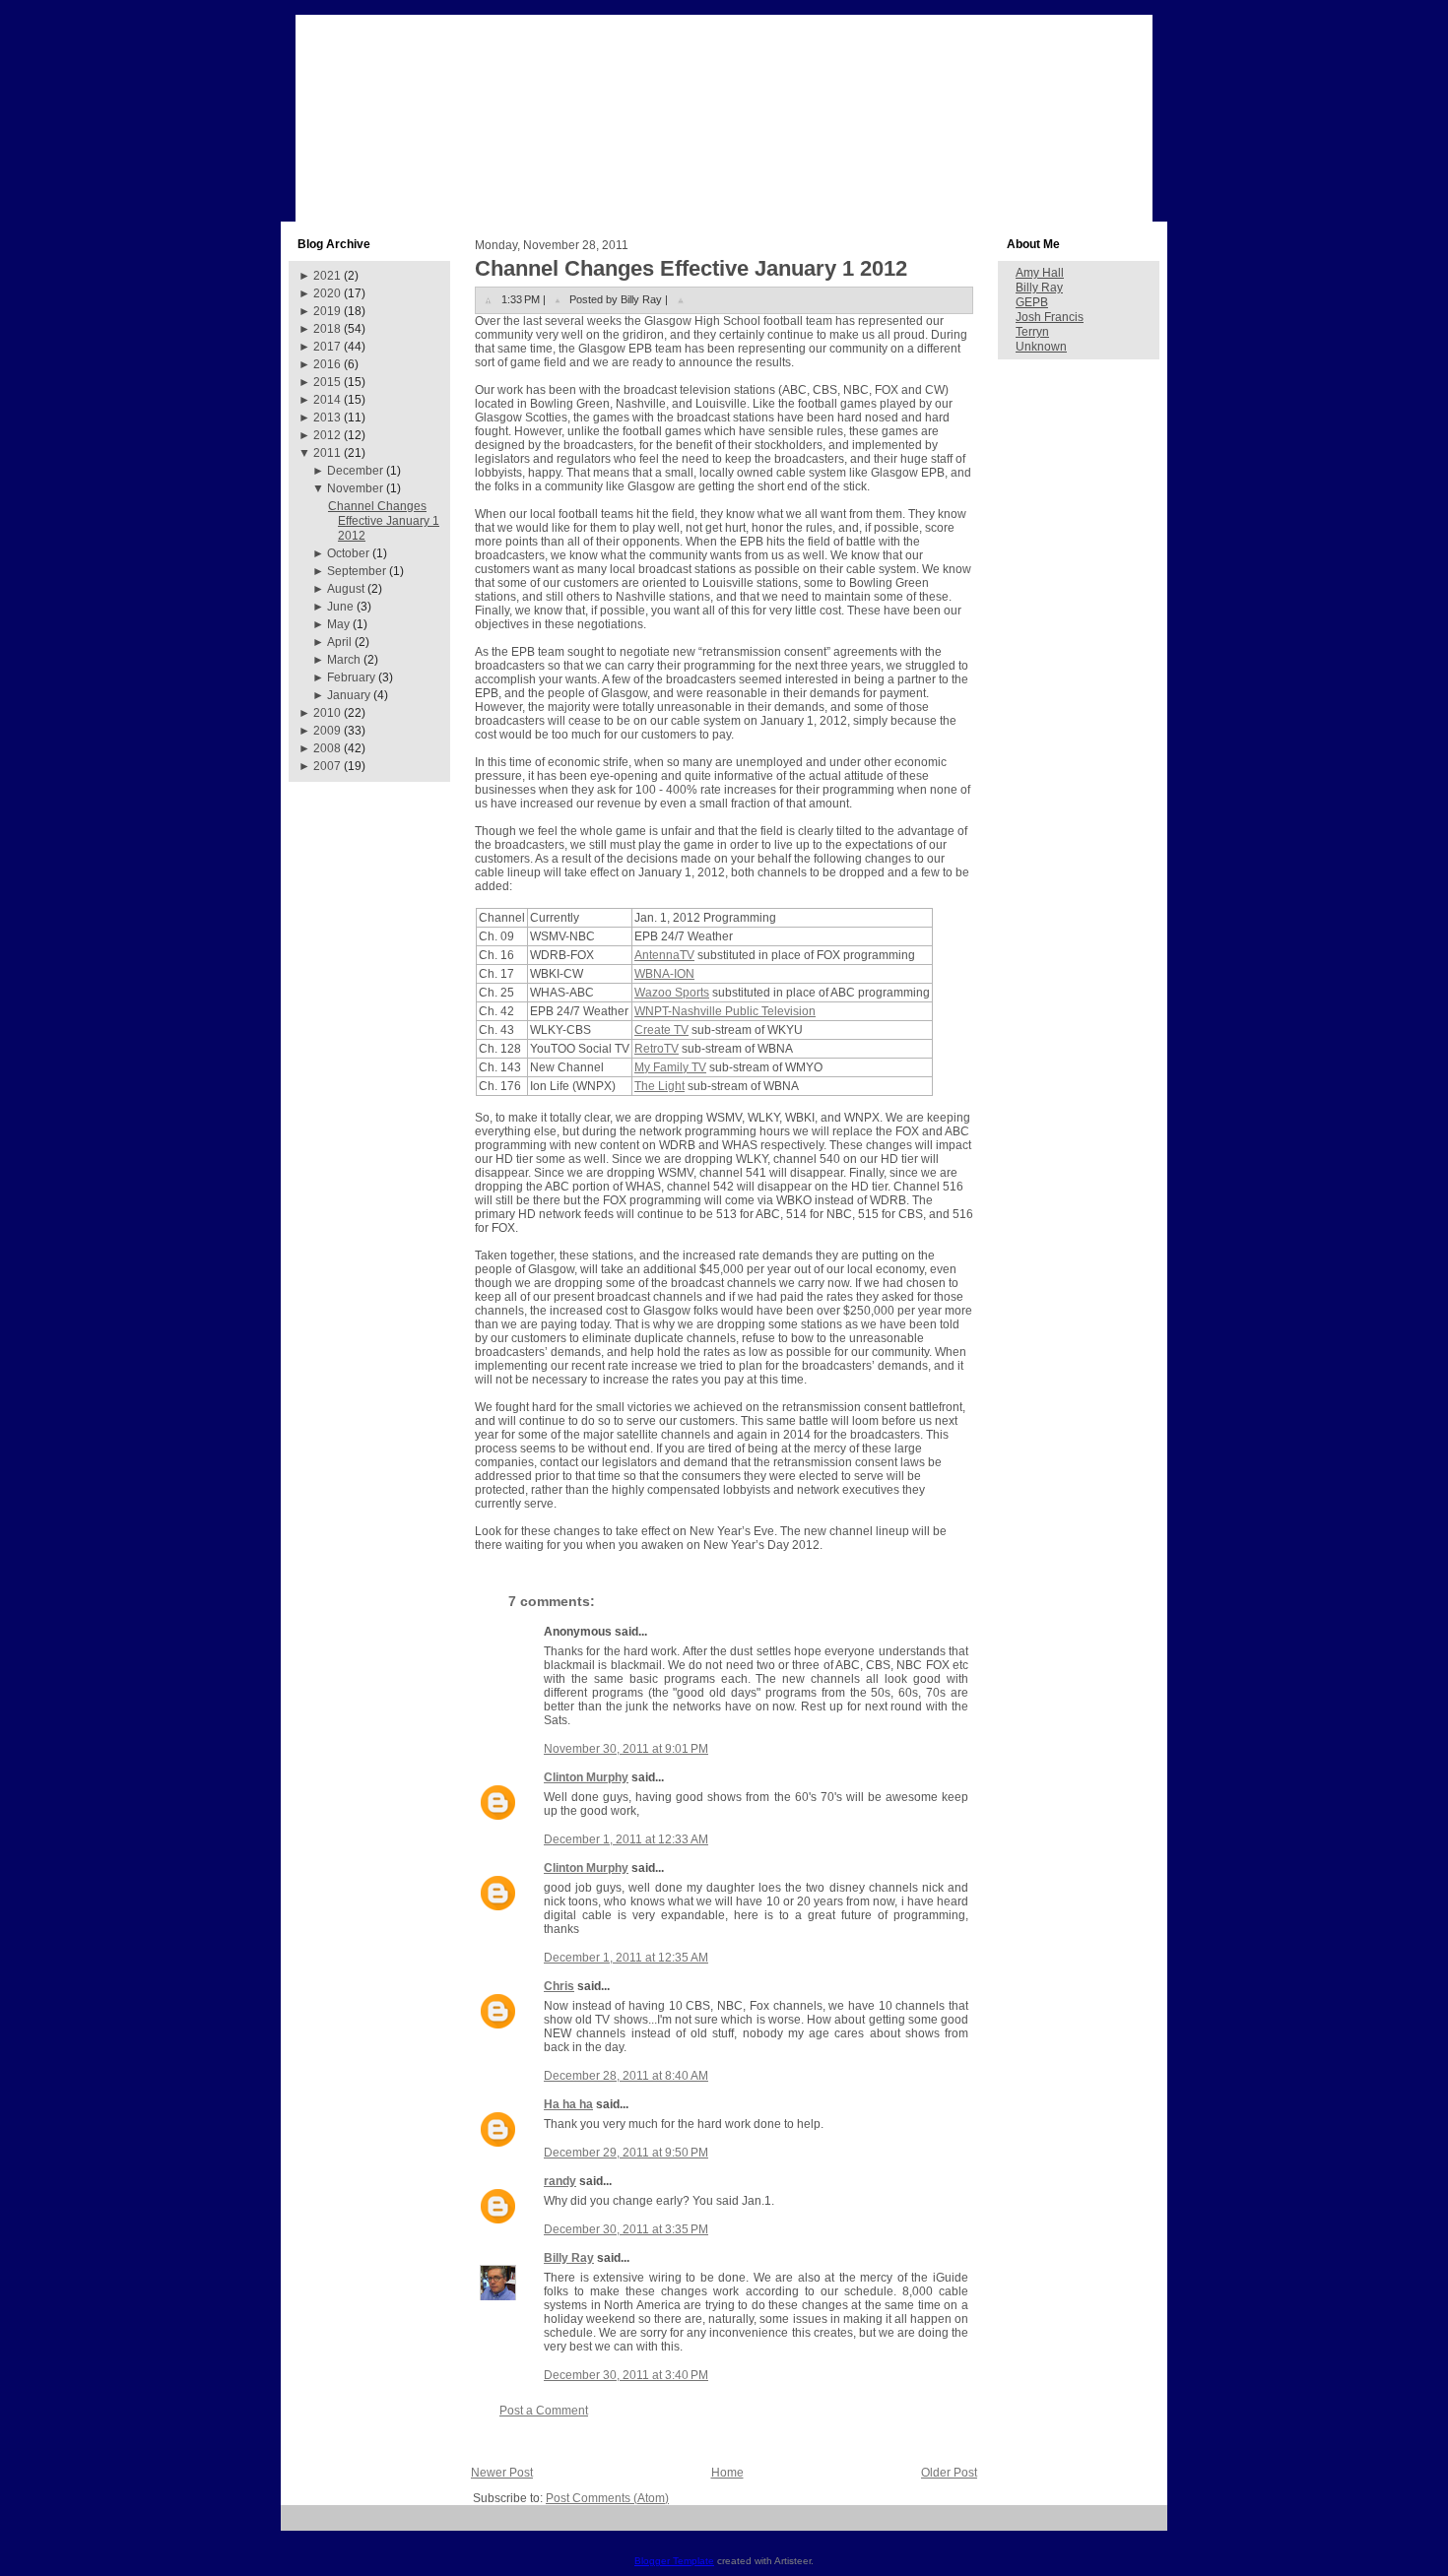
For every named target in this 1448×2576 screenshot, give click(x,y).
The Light (659, 1086)
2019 (327, 311)
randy (560, 2181)
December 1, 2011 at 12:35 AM (626, 1958)
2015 (327, 382)
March (344, 660)
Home (727, 2473)
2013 (327, 418)
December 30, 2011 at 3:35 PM (626, 2229)
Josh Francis (1050, 317)
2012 (327, 435)
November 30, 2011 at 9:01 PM (626, 1749)
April (339, 642)
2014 (327, 400)
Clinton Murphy (586, 1777)
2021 (327, 276)
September (357, 571)
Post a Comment (544, 2411)
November (355, 488)
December (355, 471)
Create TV (661, 1030)
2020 (327, 293)
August (346, 589)
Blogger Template (674, 2561)
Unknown (1041, 347)
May (338, 624)
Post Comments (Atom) (607, 2498)
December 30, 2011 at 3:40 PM (626, 2375)
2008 (327, 748)
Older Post (949, 2473)
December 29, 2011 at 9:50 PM (626, 2153)
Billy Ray (569, 2258)
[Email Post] (681, 299)
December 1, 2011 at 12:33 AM (626, 1839)
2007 (327, 766)
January (349, 695)
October (348, 553)
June (340, 607)
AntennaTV (664, 955)
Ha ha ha (568, 2104)
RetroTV (657, 1049)
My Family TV (670, 1067)
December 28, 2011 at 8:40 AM (626, 2076)
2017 (327, 347)
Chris (559, 1986)
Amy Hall (1040, 273)
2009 (327, 731)
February (351, 677)
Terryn (1032, 332)
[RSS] (303, 2525)
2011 (327, 453)
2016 (327, 364)
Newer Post (502, 2473)
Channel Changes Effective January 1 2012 (384, 521)
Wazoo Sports (672, 993)
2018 (327, 329)
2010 (327, 713)
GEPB (1032, 302)
